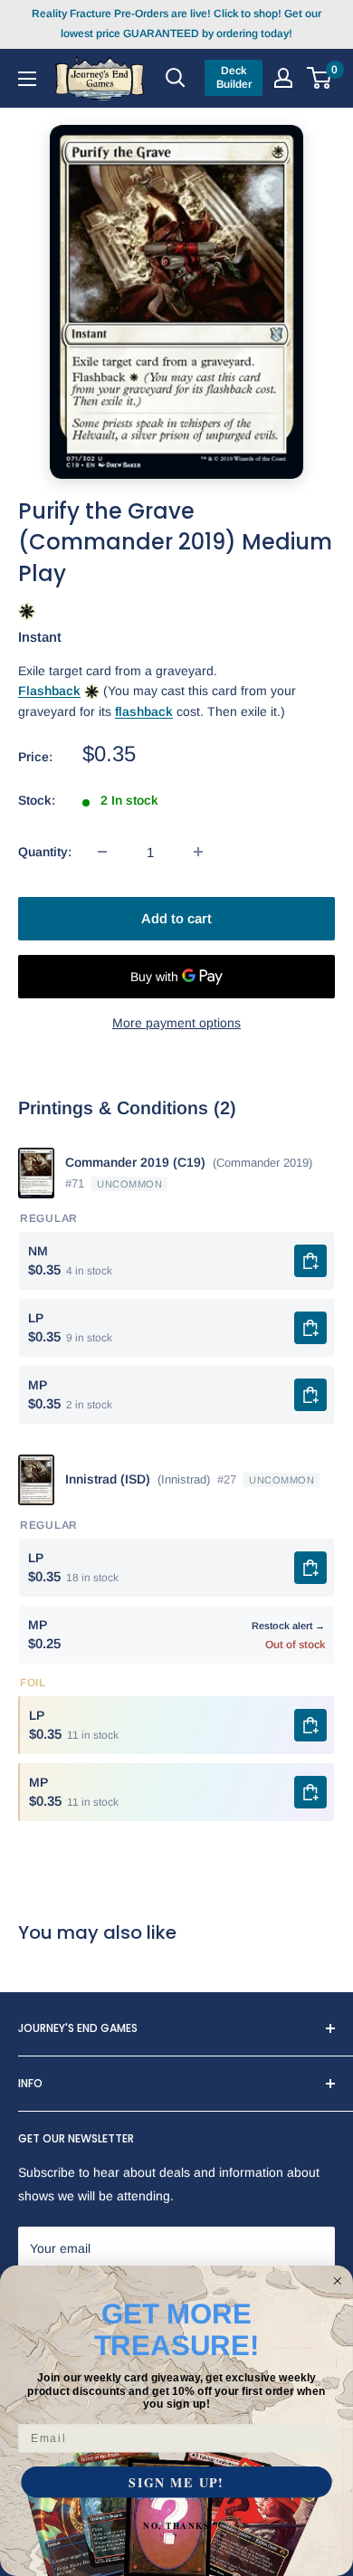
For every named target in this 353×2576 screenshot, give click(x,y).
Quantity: (45, 852)
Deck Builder (234, 77)
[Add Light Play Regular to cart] (310, 1328)
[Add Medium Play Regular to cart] (310, 1395)
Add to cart (176, 918)
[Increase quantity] (198, 852)
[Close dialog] (337, 2281)
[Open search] (176, 78)
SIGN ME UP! (176, 2482)
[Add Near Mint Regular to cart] (310, 1261)
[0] (320, 78)
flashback (144, 711)
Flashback (49, 691)
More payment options (176, 1023)
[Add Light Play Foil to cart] (310, 1725)
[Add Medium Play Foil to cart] (310, 1792)
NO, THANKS (176, 2526)
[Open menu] (27, 78)
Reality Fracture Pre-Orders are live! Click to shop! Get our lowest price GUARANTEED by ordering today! (176, 24)
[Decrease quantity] (102, 852)
